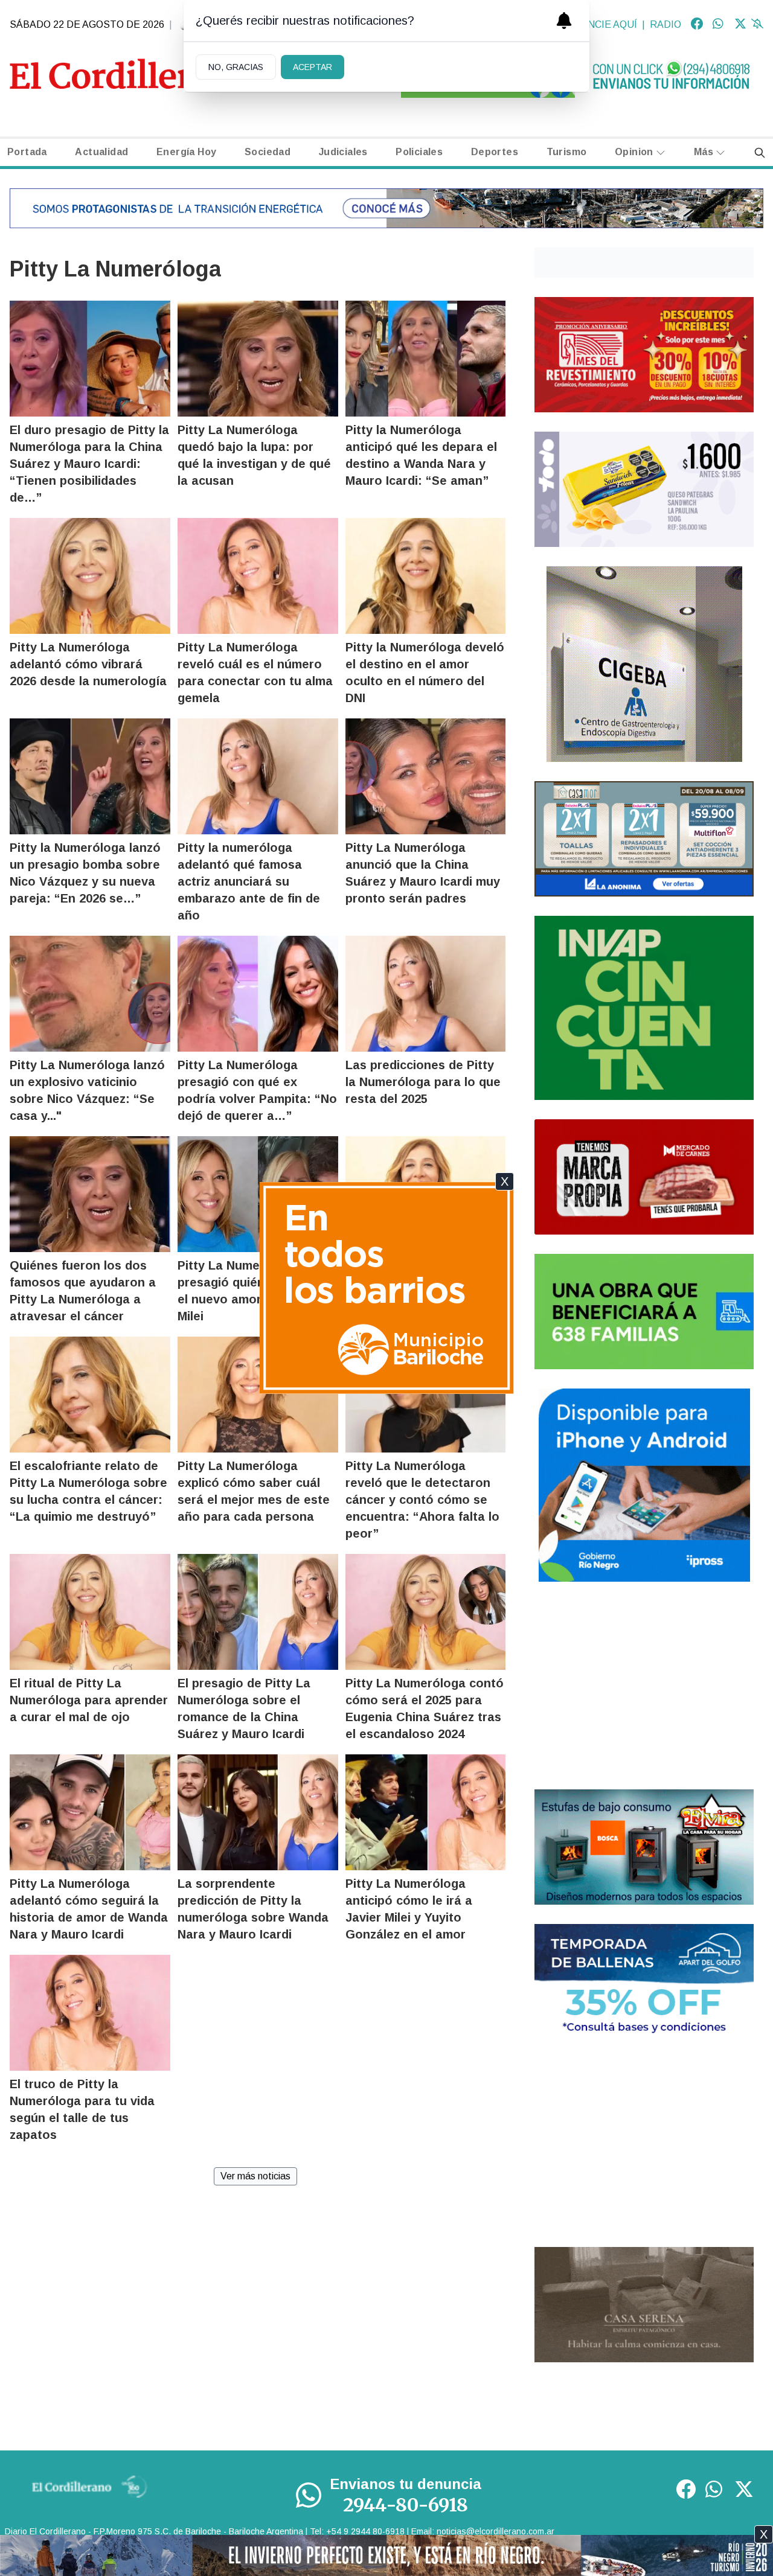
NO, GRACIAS (236, 67)
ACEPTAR (313, 67)
